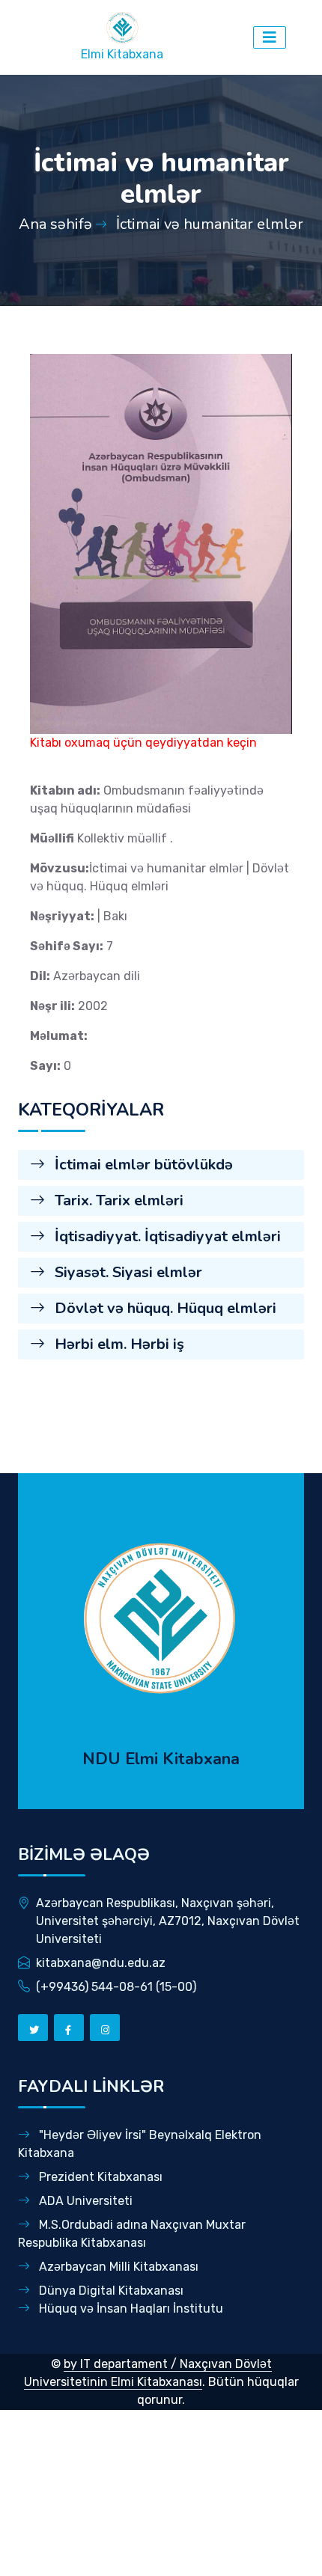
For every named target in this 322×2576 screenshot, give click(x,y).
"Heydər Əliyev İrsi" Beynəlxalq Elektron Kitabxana (140, 2144)
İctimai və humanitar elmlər (210, 224)
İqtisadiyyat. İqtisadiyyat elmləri (166, 1236)
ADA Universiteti (84, 2201)
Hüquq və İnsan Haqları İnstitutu (130, 2309)
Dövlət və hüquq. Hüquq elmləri (164, 1308)
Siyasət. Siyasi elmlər (127, 1272)
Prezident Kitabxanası (99, 2177)
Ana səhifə (55, 224)
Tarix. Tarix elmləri (117, 1200)
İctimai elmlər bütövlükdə (142, 1165)
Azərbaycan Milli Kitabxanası (117, 2267)
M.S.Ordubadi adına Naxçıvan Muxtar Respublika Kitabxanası (132, 2234)
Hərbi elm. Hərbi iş (118, 1344)
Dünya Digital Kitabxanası (110, 2291)
